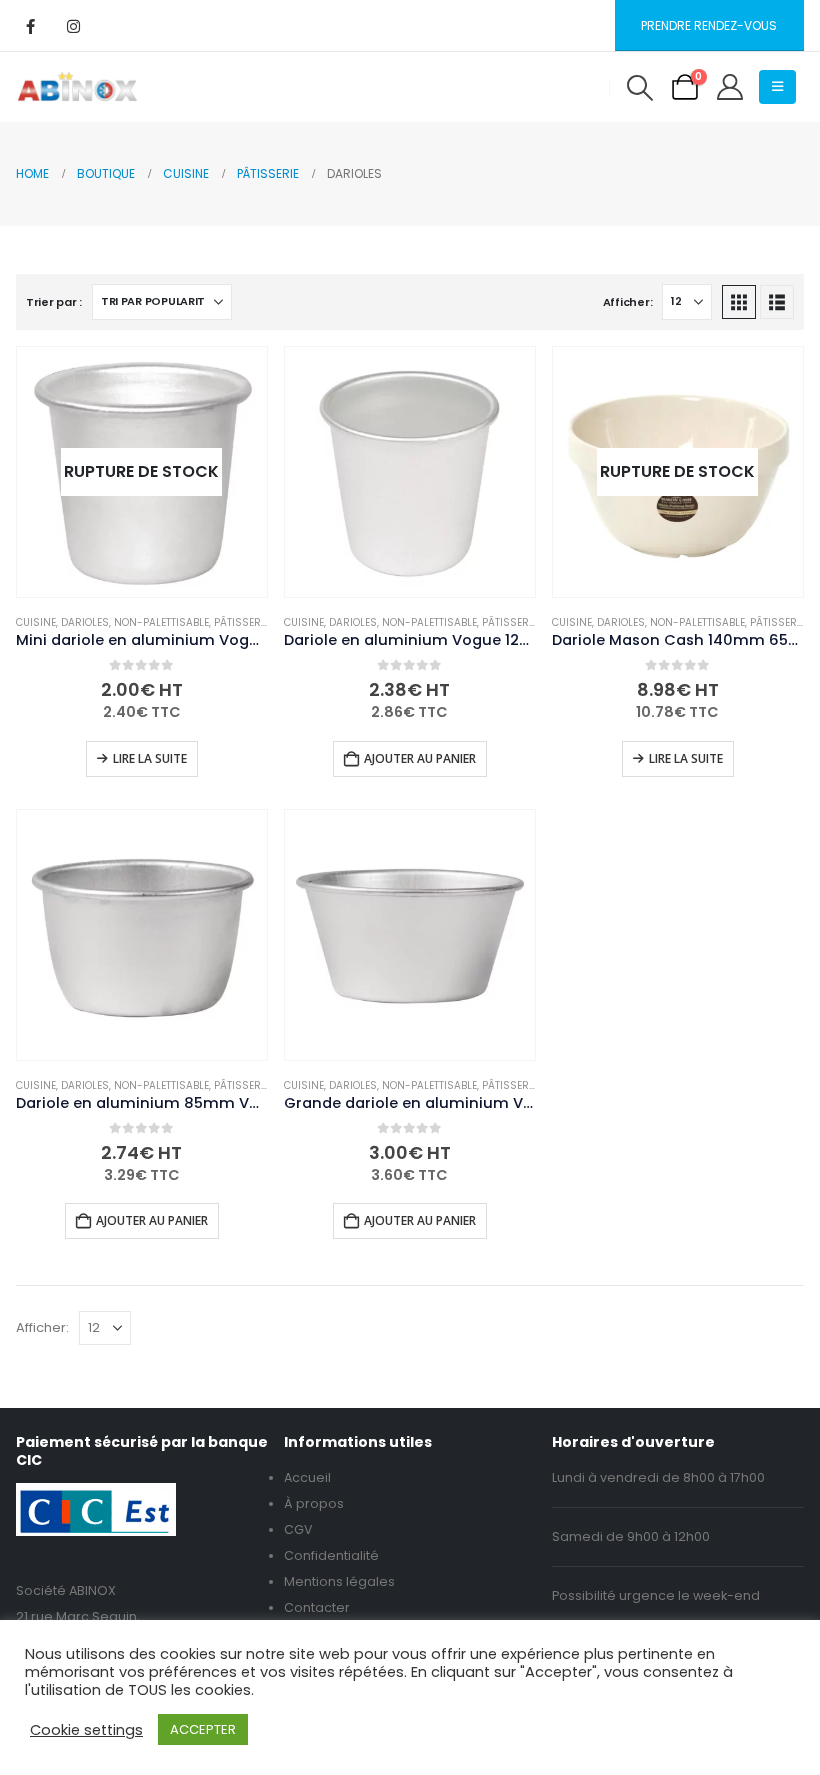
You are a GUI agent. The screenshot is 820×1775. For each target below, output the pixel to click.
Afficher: (628, 302)
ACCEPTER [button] (203, 1729)
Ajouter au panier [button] (420, 758)
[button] (639, 88)
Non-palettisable (161, 622)
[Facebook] (30, 26)
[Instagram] (73, 26)
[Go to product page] (410, 472)
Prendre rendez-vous (709, 25)
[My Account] (730, 87)
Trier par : (54, 302)
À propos (314, 1503)
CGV (298, 1529)
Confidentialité (331, 1555)
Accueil (307, 1477)
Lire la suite (150, 758)
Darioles (85, 622)
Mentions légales (339, 1581)
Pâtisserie (241, 622)
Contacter (317, 1607)
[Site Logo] (77, 87)
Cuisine (36, 622)
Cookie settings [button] (86, 1730)
